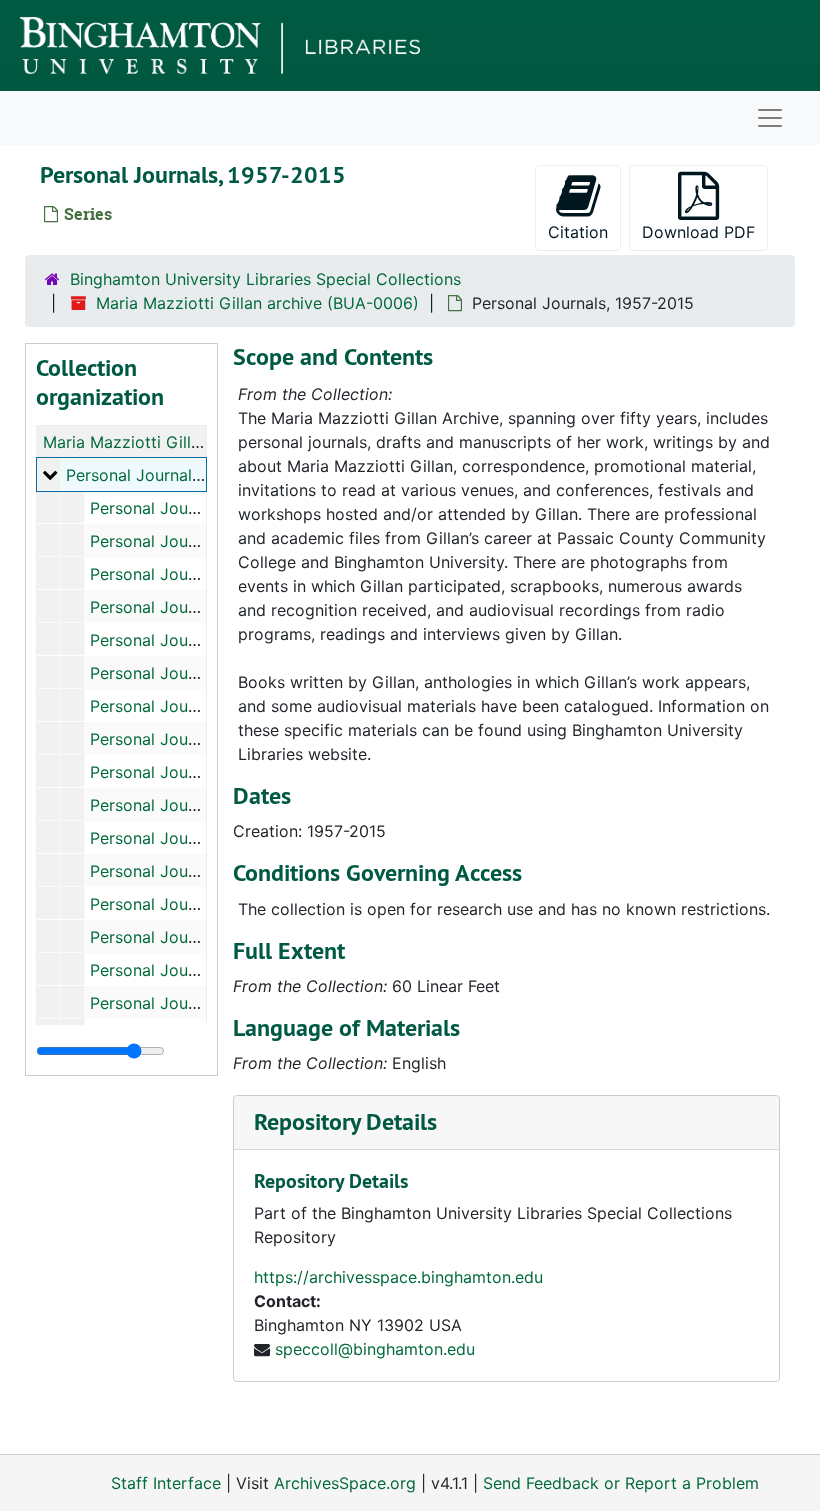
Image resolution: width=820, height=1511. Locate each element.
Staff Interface (166, 1483)
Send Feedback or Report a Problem (621, 1483)
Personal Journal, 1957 (175, 508)
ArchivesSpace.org (345, 1483)
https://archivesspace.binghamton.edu (398, 1277)
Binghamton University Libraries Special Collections (265, 279)
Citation (578, 232)
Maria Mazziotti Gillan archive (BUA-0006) (257, 303)
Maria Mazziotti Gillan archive (156, 442)
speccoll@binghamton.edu (375, 1349)
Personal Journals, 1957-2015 (177, 475)
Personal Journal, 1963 (176, 574)
